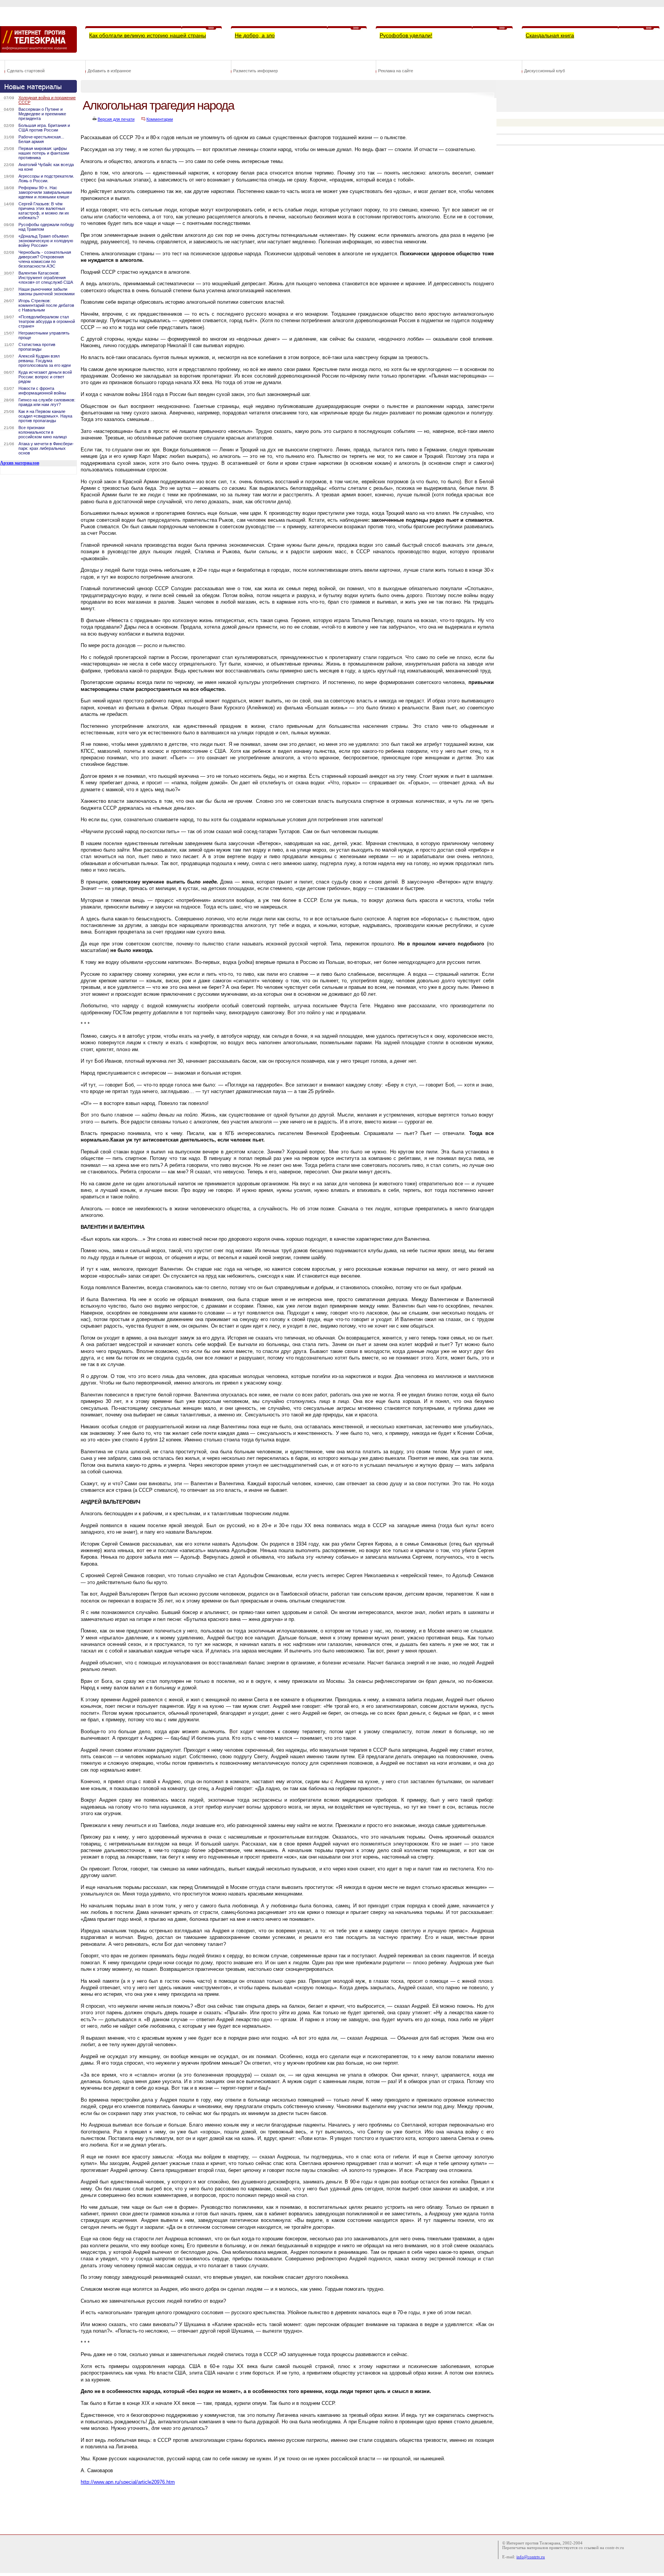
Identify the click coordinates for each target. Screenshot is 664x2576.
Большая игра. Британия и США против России (44, 128)
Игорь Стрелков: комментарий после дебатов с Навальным (46, 305)
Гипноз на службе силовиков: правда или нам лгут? (47, 402)
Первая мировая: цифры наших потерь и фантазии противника (44, 153)
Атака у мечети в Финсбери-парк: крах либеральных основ (46, 448)
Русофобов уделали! (406, 35)
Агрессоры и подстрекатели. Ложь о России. (46, 178)
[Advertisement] (221, 2508)
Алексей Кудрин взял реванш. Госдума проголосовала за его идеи (45, 361)
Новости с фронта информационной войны (42, 391)
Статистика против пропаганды (37, 347)
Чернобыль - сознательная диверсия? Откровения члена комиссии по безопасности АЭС (45, 259)
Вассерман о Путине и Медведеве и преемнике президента (42, 114)
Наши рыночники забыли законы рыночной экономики (46, 291)
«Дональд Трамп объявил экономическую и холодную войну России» (46, 241)
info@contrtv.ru (531, 2557)
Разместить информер (256, 71)
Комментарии (160, 119)
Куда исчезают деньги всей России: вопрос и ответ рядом (45, 377)
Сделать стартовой (26, 71)
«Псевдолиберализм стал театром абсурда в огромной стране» (47, 321)
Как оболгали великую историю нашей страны (148, 35)
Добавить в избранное (109, 71)
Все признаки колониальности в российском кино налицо (43, 432)
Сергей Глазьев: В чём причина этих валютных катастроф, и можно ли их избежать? (44, 211)
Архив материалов (20, 463)
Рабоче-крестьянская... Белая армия (41, 139)
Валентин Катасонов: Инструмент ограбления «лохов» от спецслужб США (46, 278)
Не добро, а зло (255, 35)
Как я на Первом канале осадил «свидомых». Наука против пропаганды (45, 416)
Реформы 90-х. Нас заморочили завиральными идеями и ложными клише (45, 192)
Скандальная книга (550, 35)
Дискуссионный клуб (544, 71)
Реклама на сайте (396, 71)
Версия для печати (116, 119)
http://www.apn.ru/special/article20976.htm (128, 2482)
